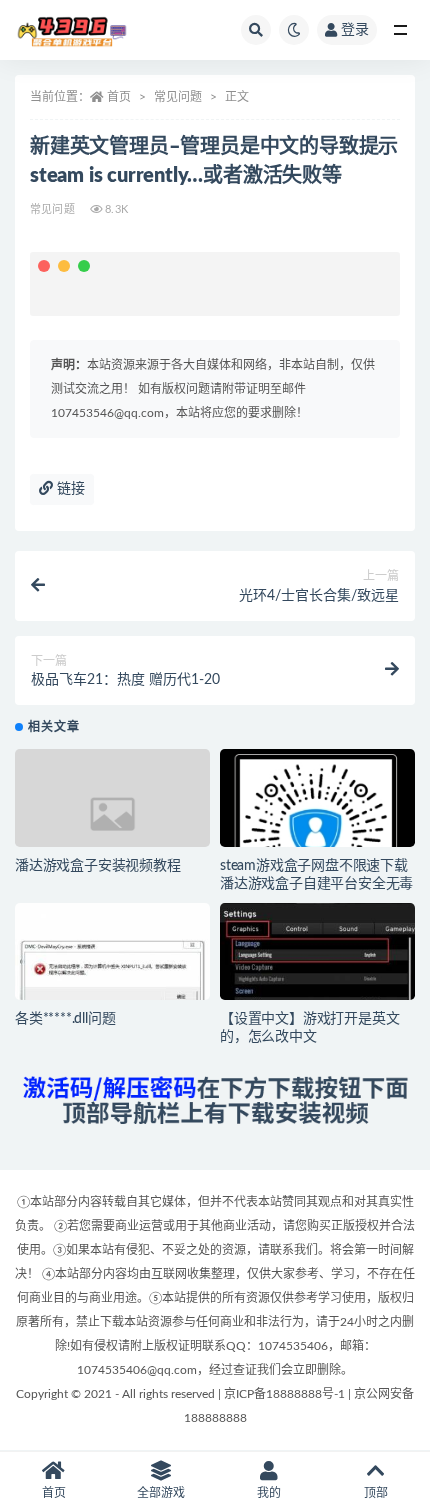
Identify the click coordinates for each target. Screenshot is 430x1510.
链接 (69, 489)
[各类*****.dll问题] (112, 974)
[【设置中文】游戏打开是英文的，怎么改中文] (317, 963)
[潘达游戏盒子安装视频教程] (112, 814)
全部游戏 (161, 1493)
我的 (269, 1493)
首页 (119, 97)
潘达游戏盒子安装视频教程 (98, 866)
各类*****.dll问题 (65, 1019)
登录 (355, 30)
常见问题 (178, 97)
